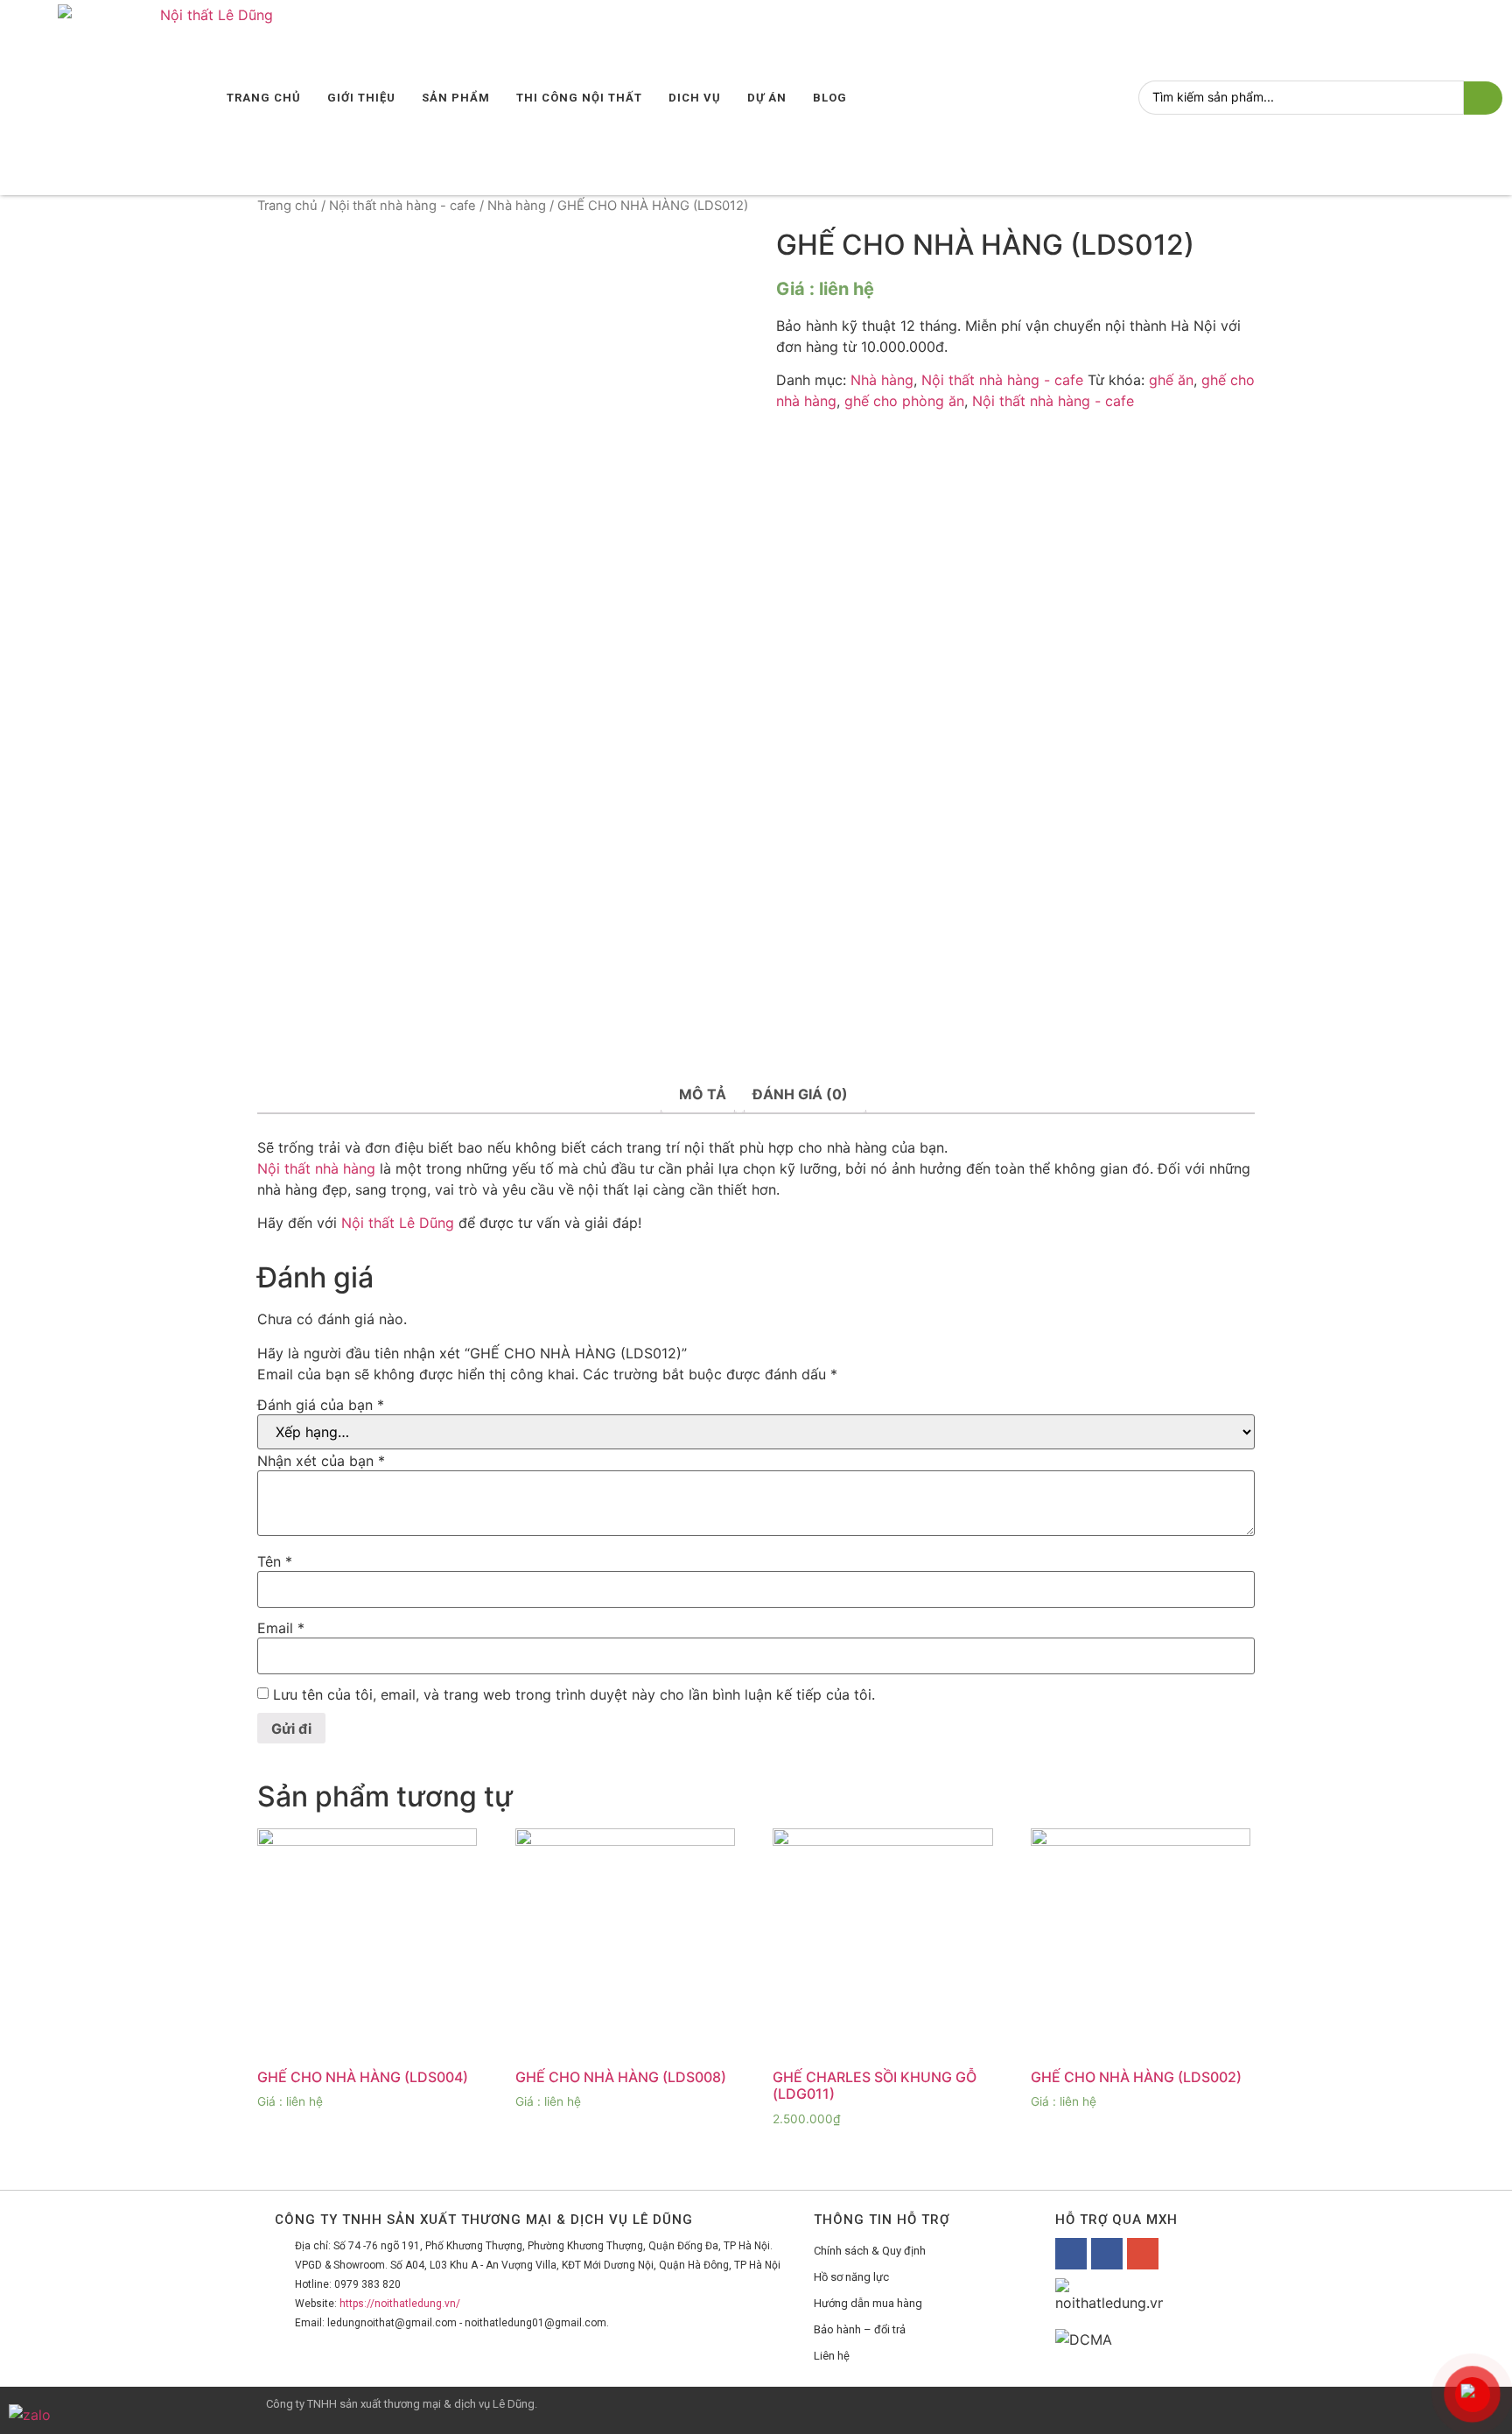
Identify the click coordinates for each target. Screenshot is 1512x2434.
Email (281, 1628)
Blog (830, 98)
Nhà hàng (517, 206)
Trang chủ (287, 206)
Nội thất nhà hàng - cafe (402, 206)
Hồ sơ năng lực (851, 2277)
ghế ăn (1171, 380)
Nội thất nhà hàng (316, 1168)
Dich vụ (695, 98)
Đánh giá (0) (800, 1094)
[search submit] (1483, 98)
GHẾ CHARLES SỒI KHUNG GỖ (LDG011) (875, 2085)
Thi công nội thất (579, 98)
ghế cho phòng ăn (904, 401)
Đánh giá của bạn (321, 1405)
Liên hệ (832, 2356)
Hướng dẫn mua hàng (868, 2303)
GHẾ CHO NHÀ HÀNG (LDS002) (1136, 2077)
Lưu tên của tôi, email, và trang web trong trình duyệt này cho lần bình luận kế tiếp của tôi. (574, 1694)
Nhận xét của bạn (321, 1461)
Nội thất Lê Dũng (398, 1223)
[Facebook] (1071, 2254)
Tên (275, 1561)
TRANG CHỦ (264, 98)
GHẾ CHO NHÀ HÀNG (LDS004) (363, 2077)
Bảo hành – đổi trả (860, 2329)
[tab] (703, 1094)
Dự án (767, 98)
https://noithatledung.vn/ (400, 2304)
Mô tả (703, 1094)
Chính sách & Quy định (870, 2251)
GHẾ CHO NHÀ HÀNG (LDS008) (621, 2077)
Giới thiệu (361, 98)
